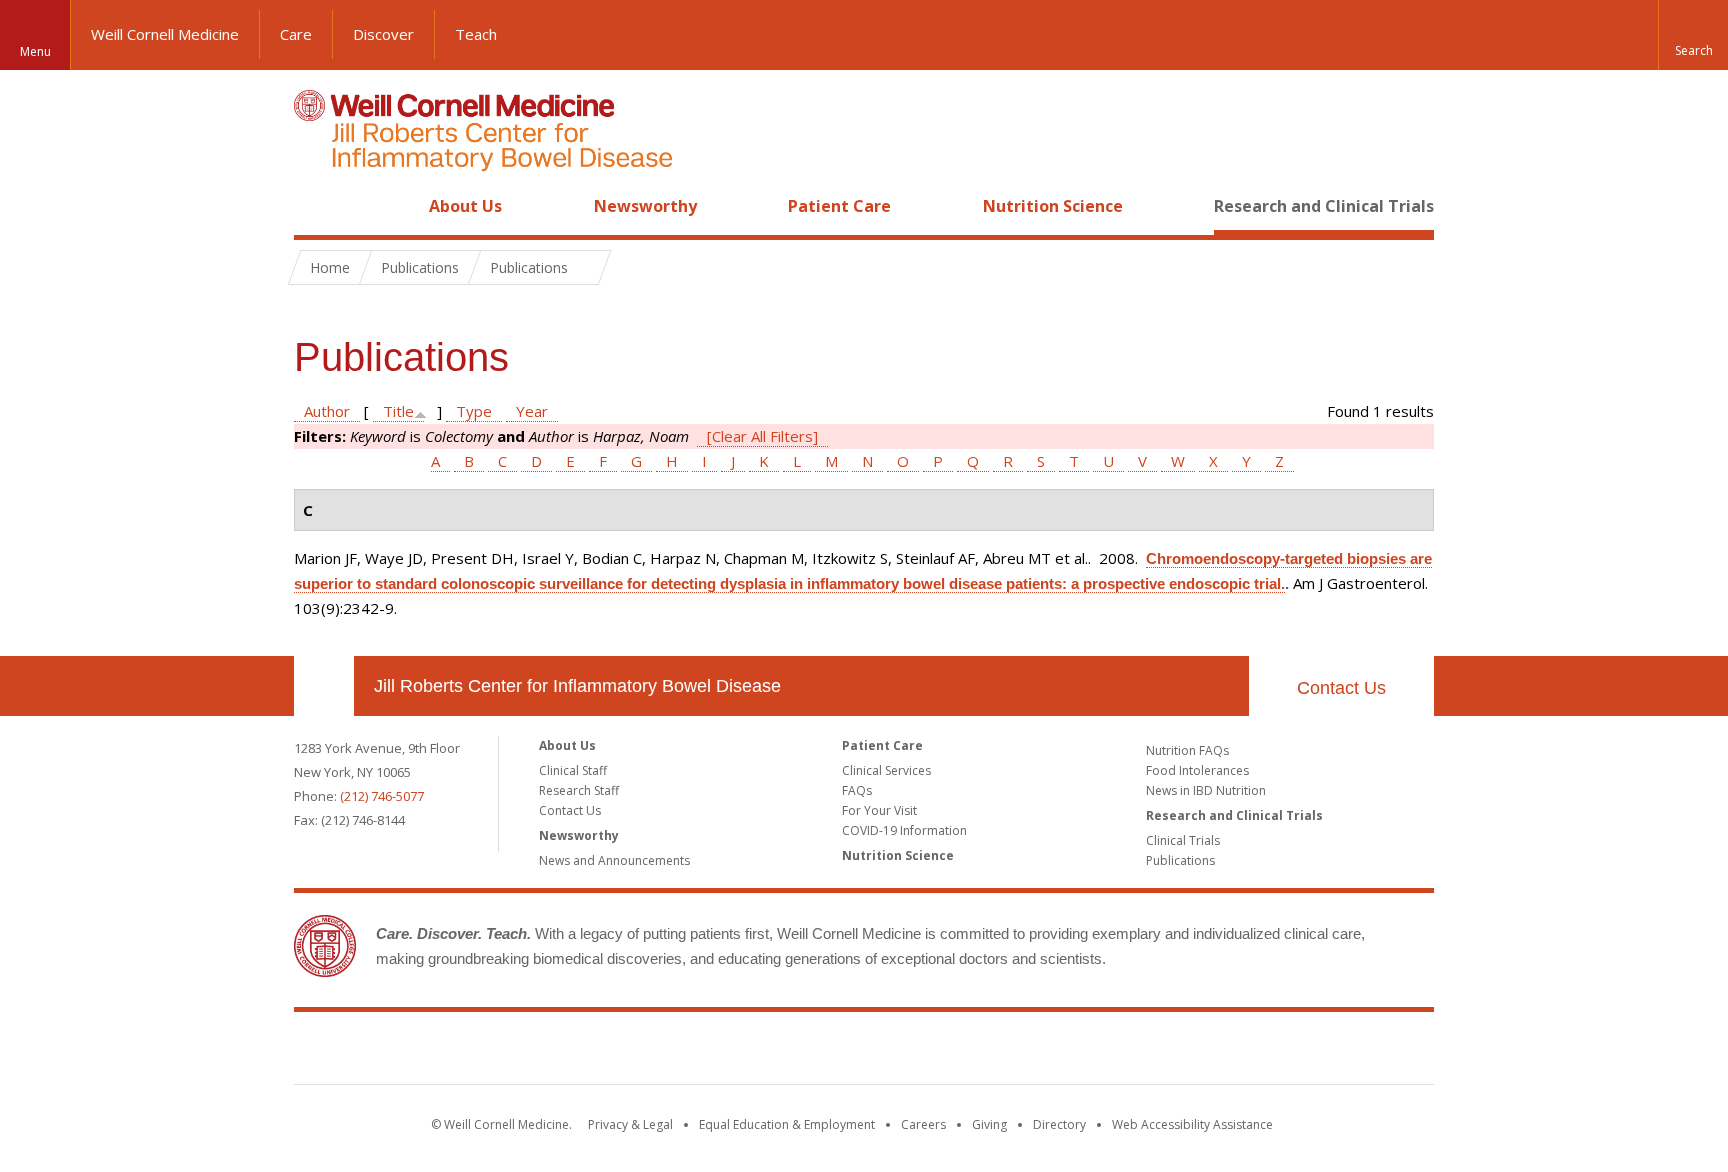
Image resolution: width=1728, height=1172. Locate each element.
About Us (465, 206)
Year (532, 411)
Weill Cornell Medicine (165, 34)
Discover (383, 34)
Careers (923, 1124)
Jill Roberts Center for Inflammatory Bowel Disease (577, 686)
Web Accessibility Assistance (1192, 1124)
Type (474, 411)
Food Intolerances (1197, 770)
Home (316, 206)
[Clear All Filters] (762, 436)
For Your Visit (879, 810)
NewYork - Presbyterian (1031, 1052)
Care (296, 34)
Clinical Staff (573, 770)
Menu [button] (35, 51)
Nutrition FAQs (1187, 750)
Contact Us (1341, 688)
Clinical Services (886, 770)
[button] (1693, 35)
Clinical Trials (1183, 840)
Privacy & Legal (630, 1124)
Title (398, 411)
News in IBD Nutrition (1206, 790)
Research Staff (579, 790)
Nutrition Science (1053, 206)
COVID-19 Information (904, 830)
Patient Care (839, 206)
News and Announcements (614, 860)
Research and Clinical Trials (1324, 206)
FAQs (857, 790)
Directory (1059, 1124)
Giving (989, 1124)
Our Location (324, 686)
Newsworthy (645, 206)
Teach (476, 34)
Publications (1180, 860)
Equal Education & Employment (787, 1124)
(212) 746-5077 (382, 796)
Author (327, 411)
